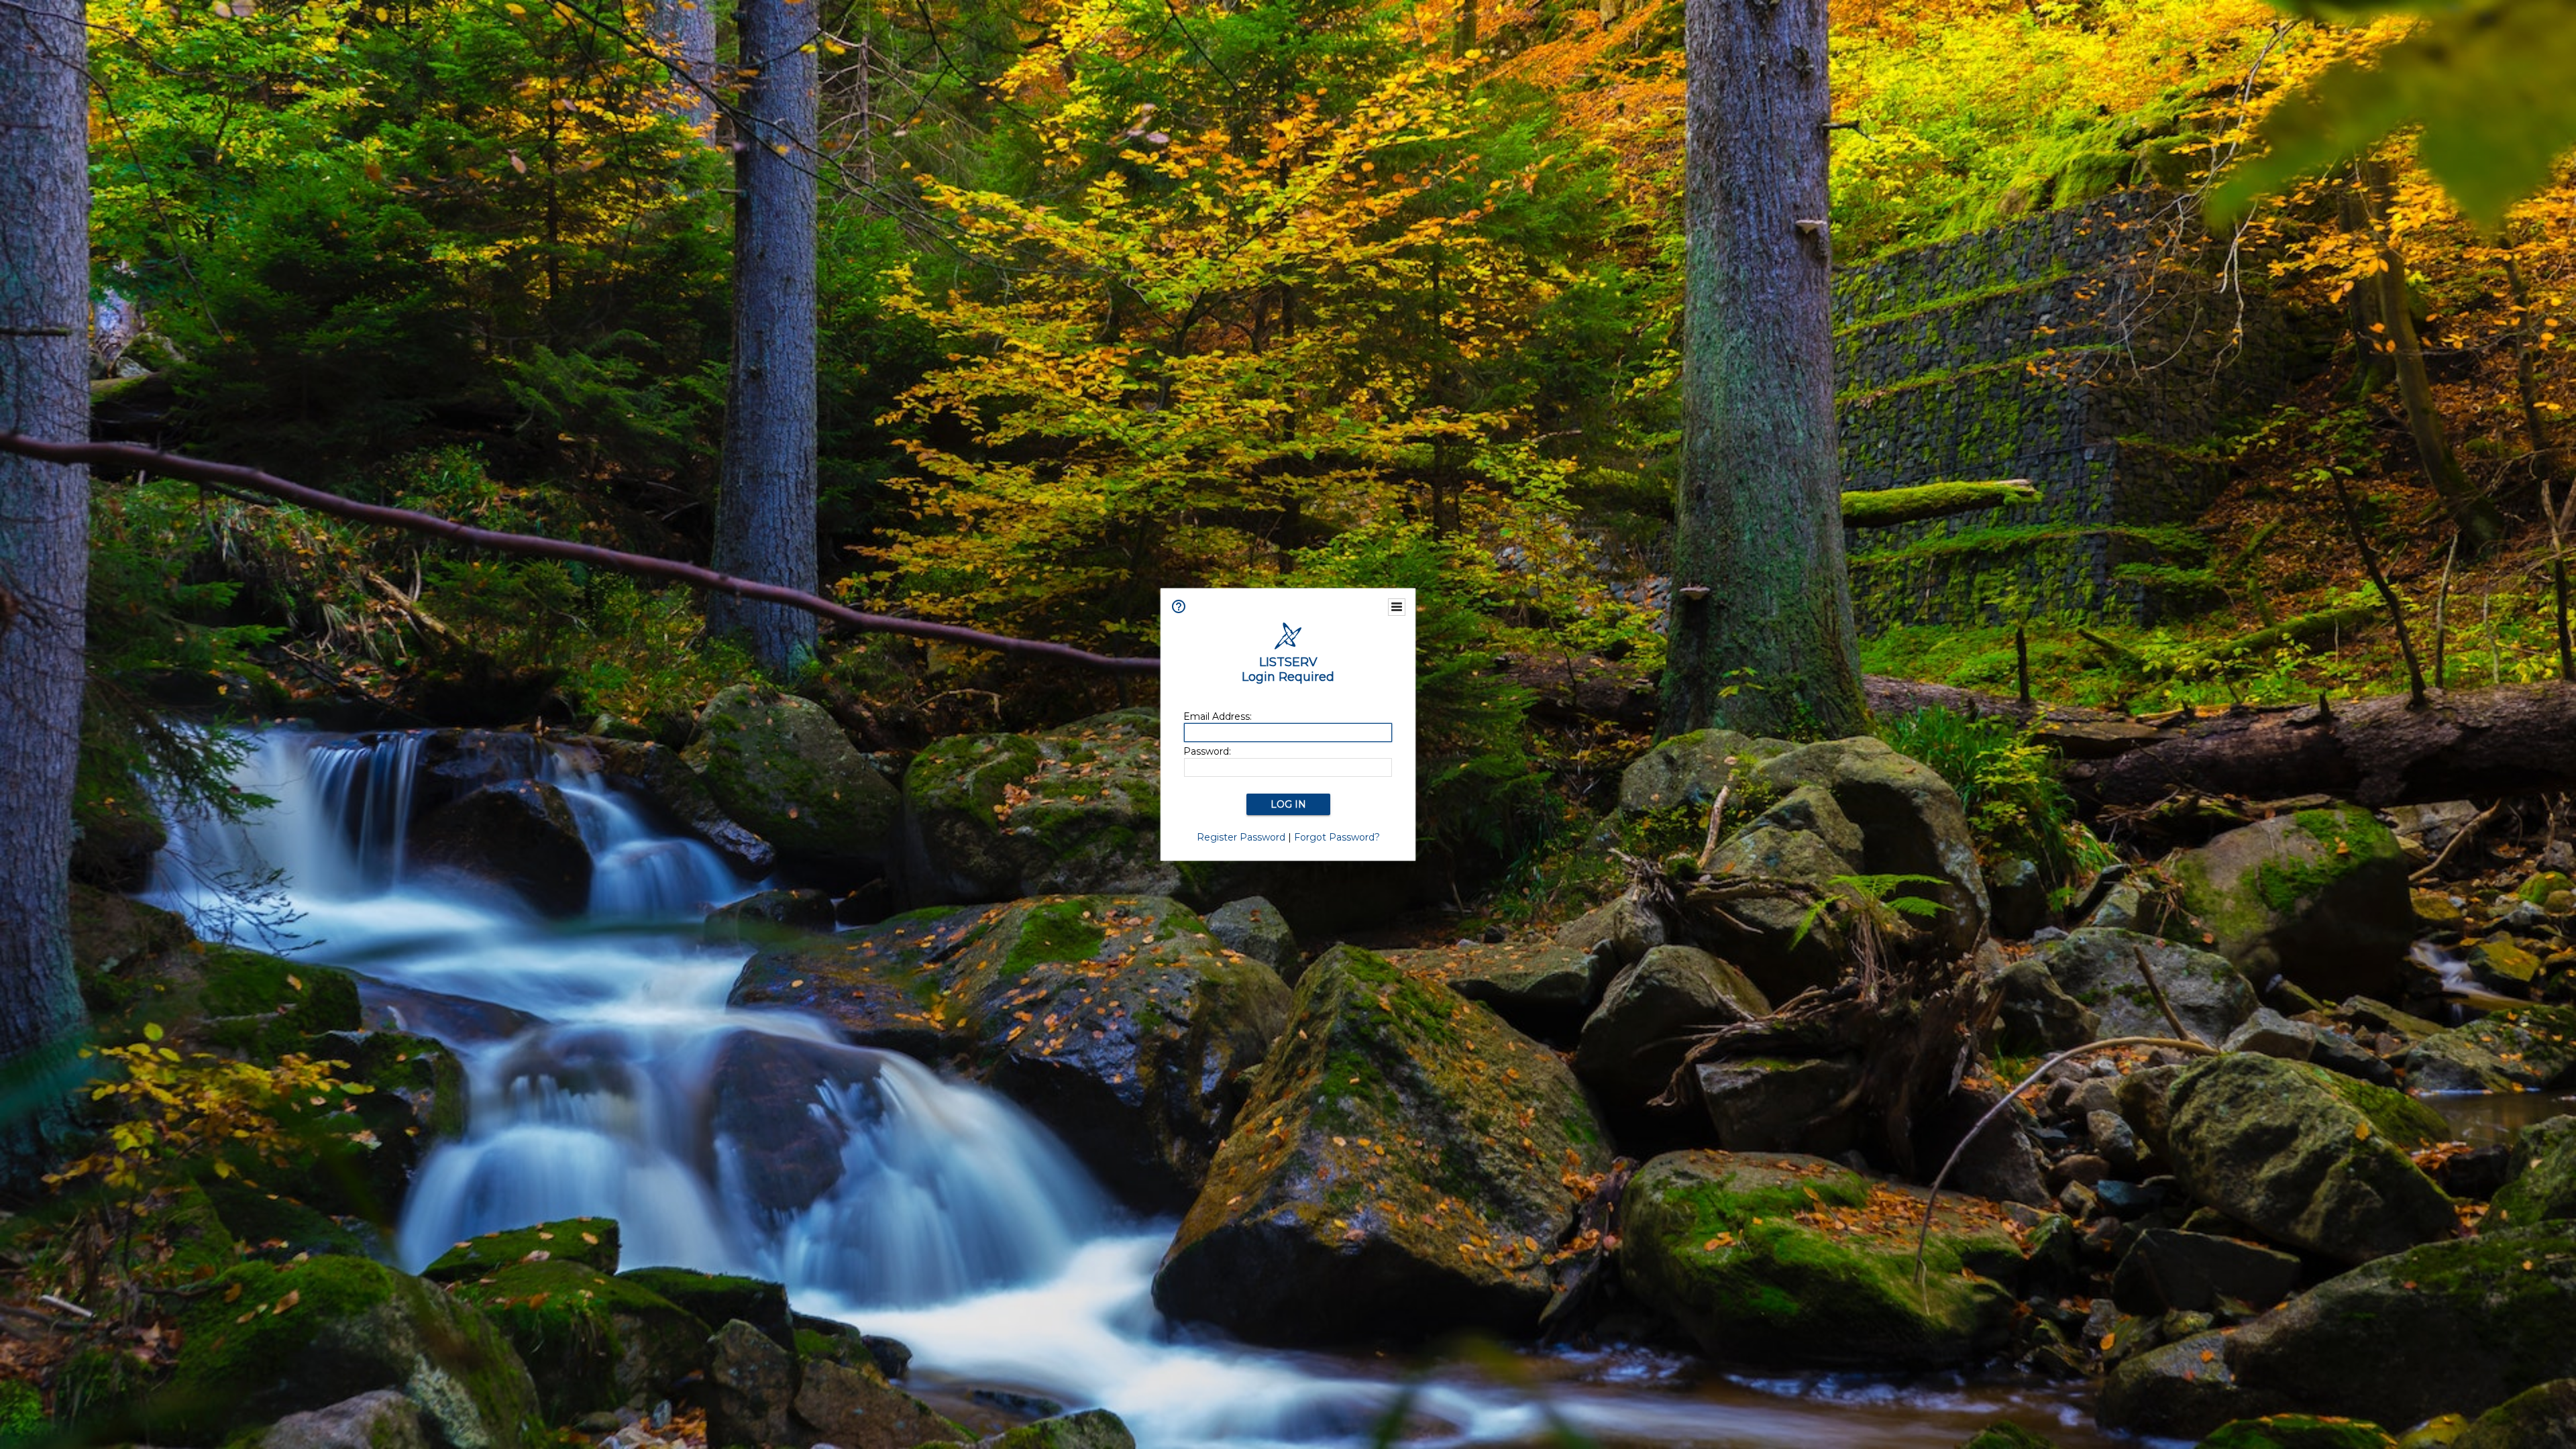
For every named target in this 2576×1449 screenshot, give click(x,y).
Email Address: (1218, 716)
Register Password (1241, 837)
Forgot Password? (1337, 837)
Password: (1207, 751)
